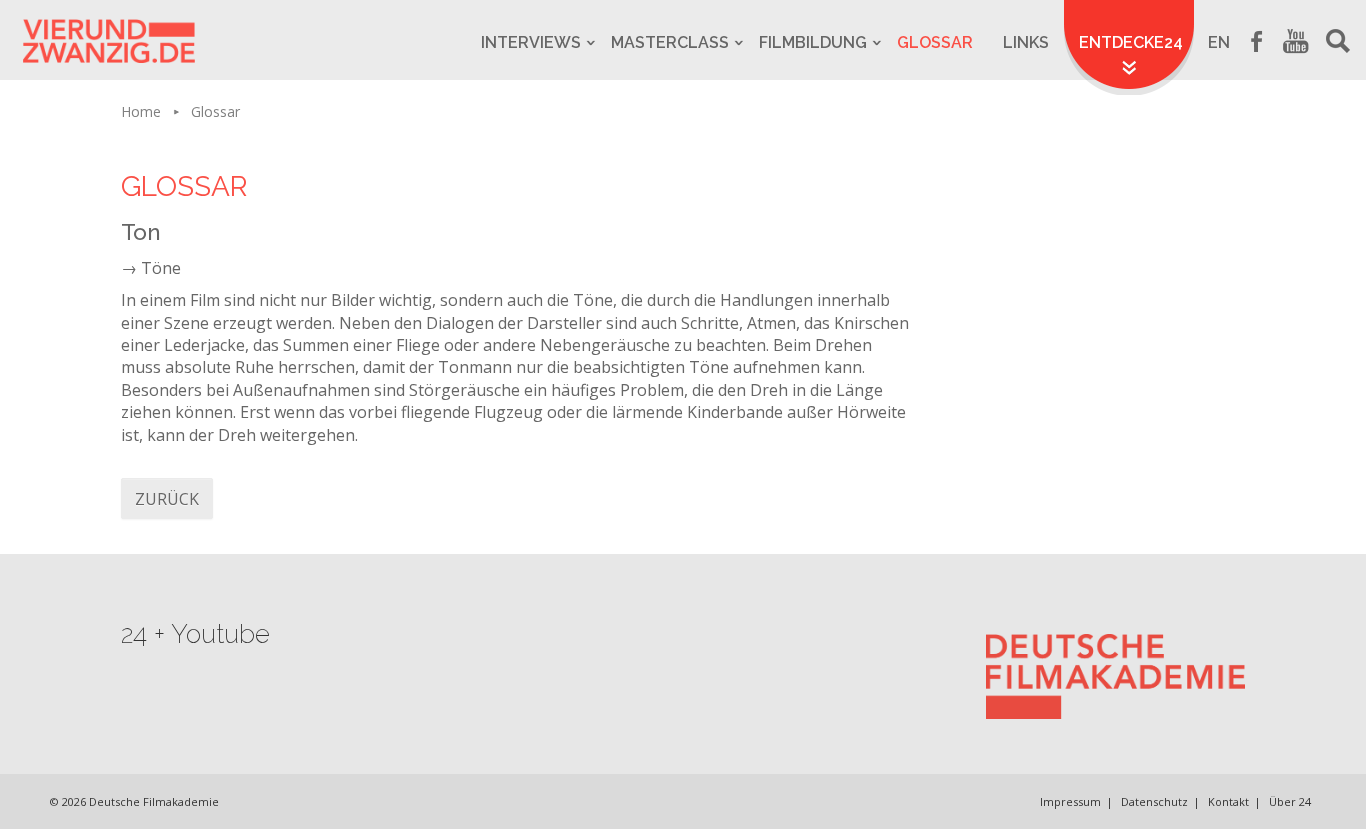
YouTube (1295, 40)
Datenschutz (1154, 801)
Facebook (1256, 40)
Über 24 (1290, 801)
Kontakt (1228, 801)
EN (1219, 42)
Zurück (167, 499)
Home (141, 111)
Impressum (1070, 801)
